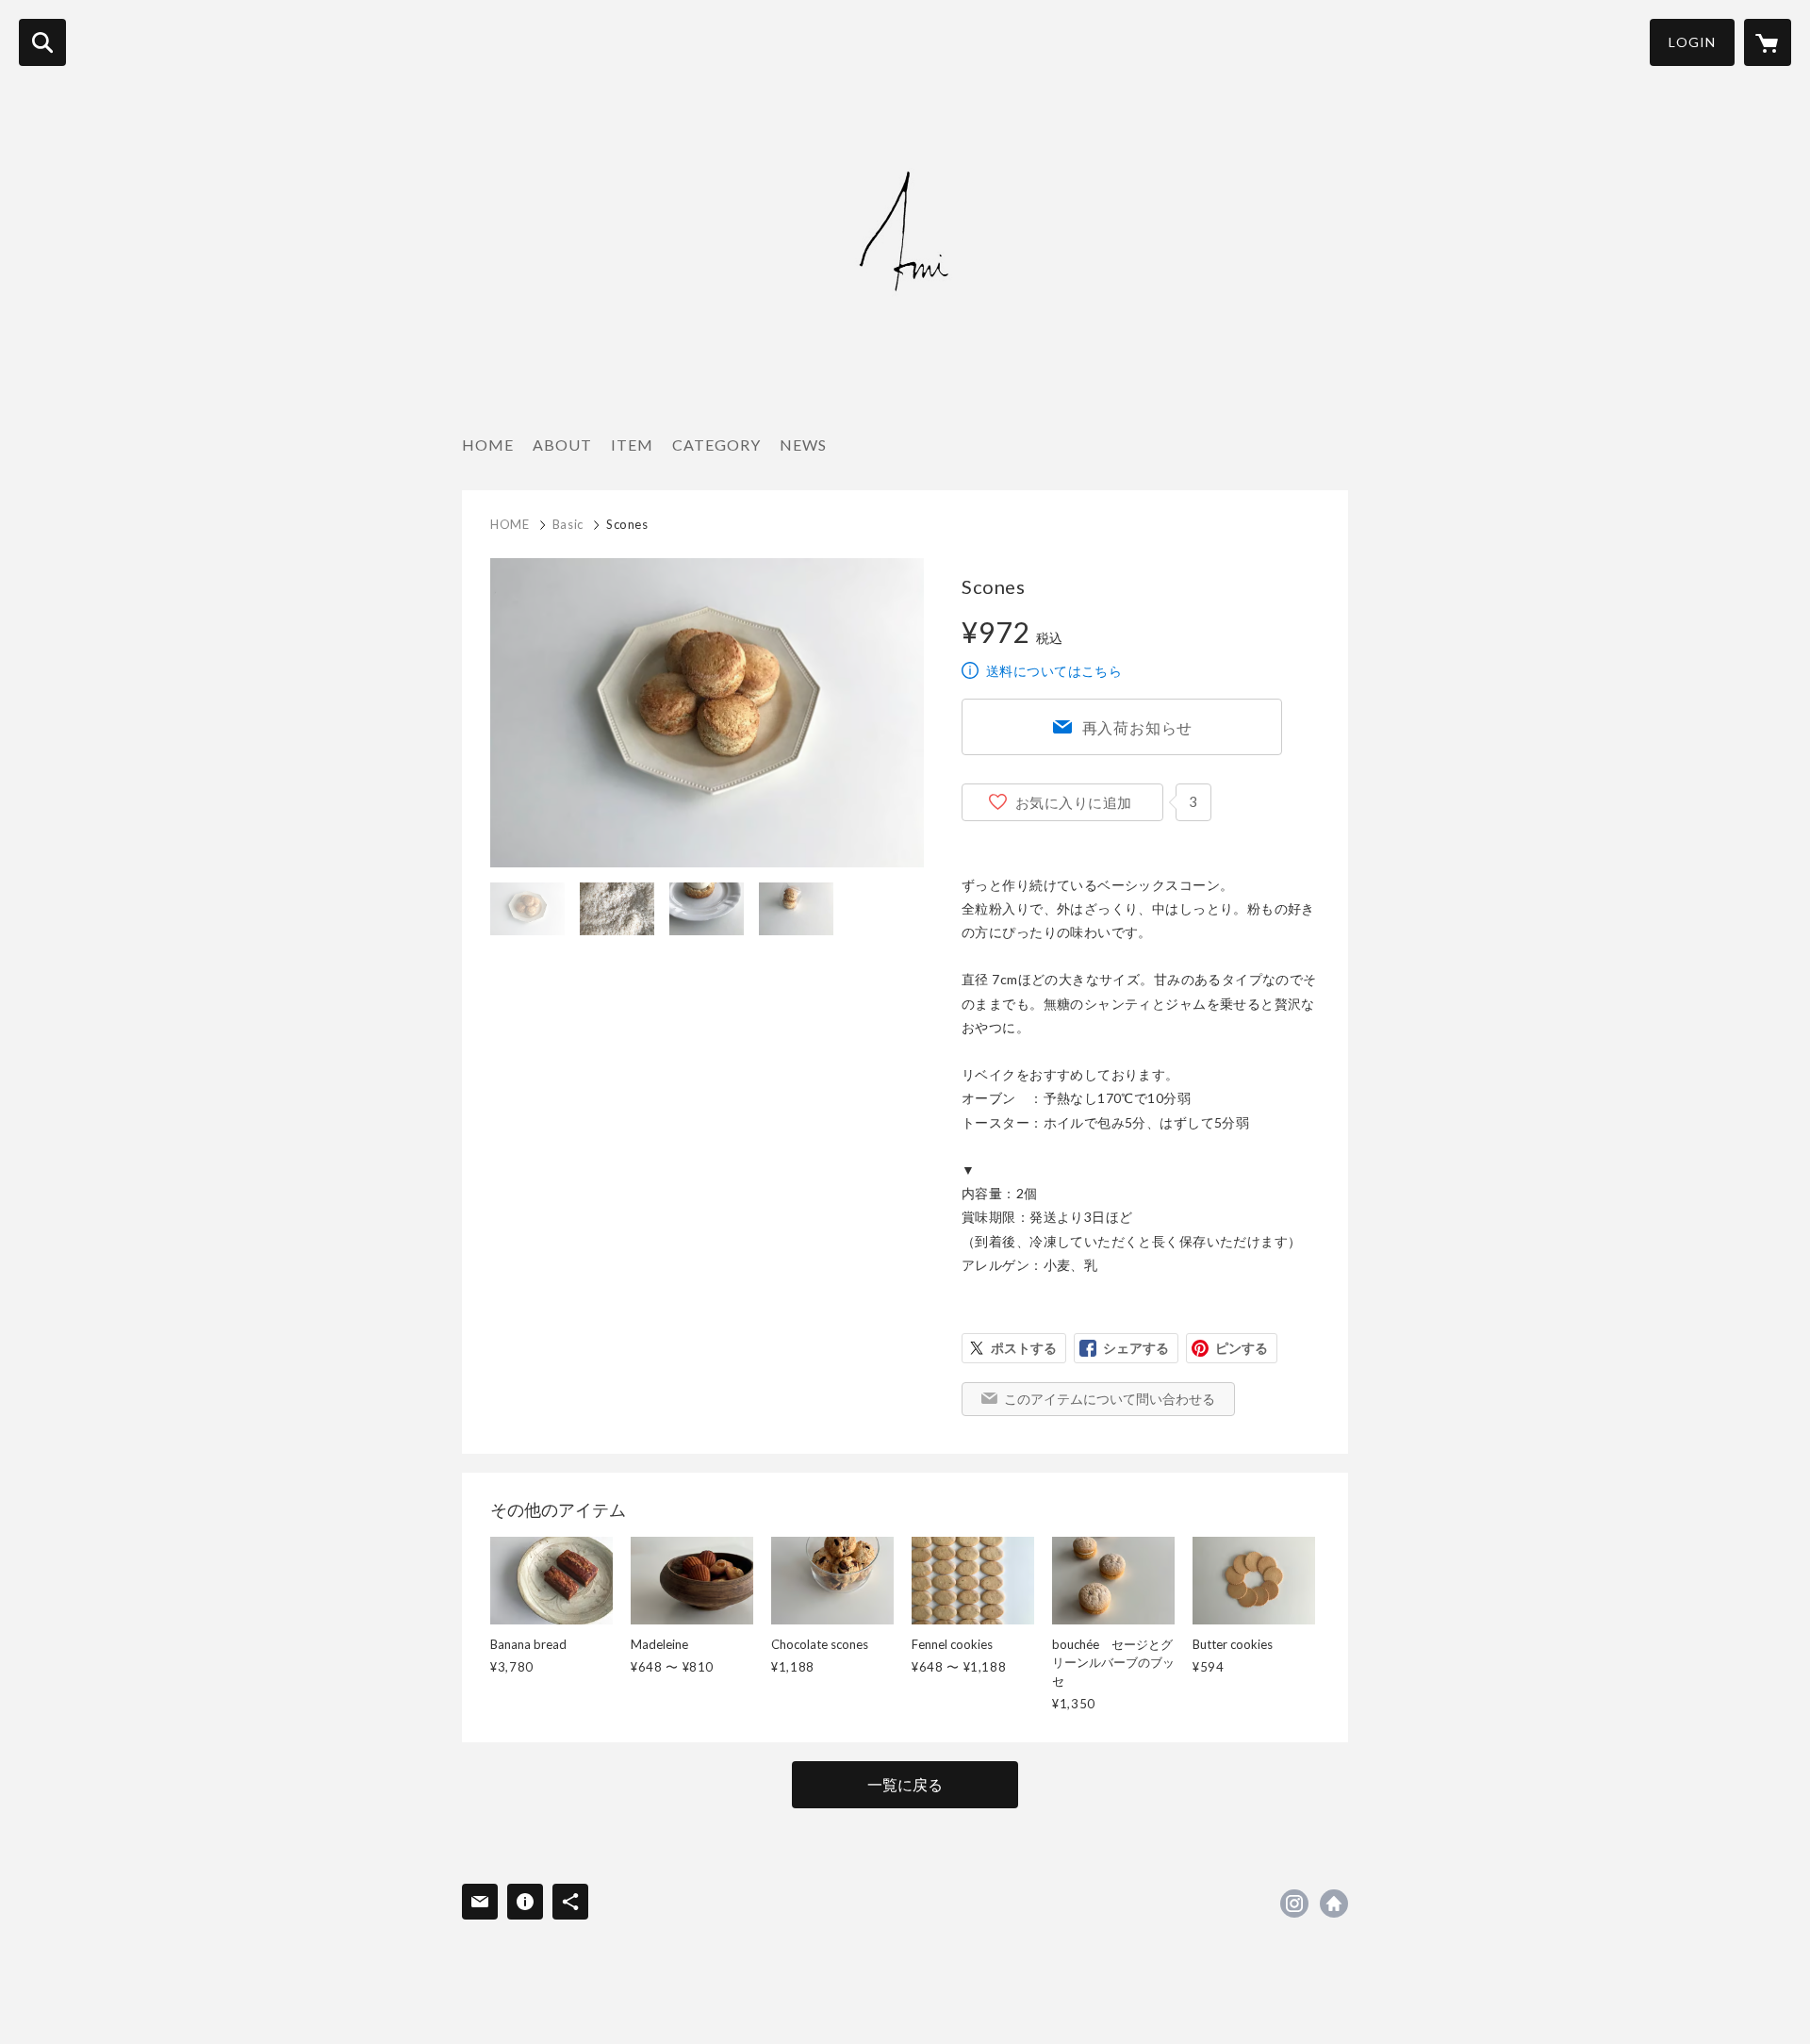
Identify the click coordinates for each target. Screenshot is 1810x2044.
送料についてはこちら (1054, 671)
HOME (488, 445)
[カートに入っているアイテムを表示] (1768, 42)
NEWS (803, 445)
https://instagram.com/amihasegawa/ (1294, 1904)
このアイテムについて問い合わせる (1110, 1399)
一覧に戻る (905, 1784)
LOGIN (1692, 42)
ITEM (632, 445)
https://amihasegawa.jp (1334, 1904)
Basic (568, 524)
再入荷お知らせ (1138, 727)
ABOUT (562, 445)
